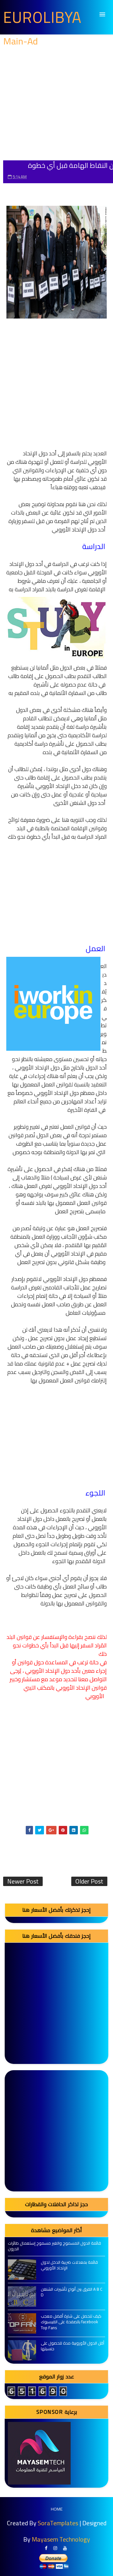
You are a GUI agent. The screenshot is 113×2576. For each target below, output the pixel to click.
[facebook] (46, 2548)
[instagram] (55, 2548)
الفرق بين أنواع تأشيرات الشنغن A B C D (72, 2292)
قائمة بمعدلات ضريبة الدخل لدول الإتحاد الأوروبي (69, 2265)
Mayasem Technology (61, 2539)
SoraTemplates (58, 2523)
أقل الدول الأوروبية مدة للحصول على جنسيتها (73, 2346)
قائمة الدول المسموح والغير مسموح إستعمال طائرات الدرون (54, 2246)
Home (57, 2509)
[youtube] (65, 2548)
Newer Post (23, 1881)
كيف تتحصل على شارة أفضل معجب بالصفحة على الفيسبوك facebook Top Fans (71, 2322)
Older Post (89, 1881)
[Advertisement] (56, 104)
